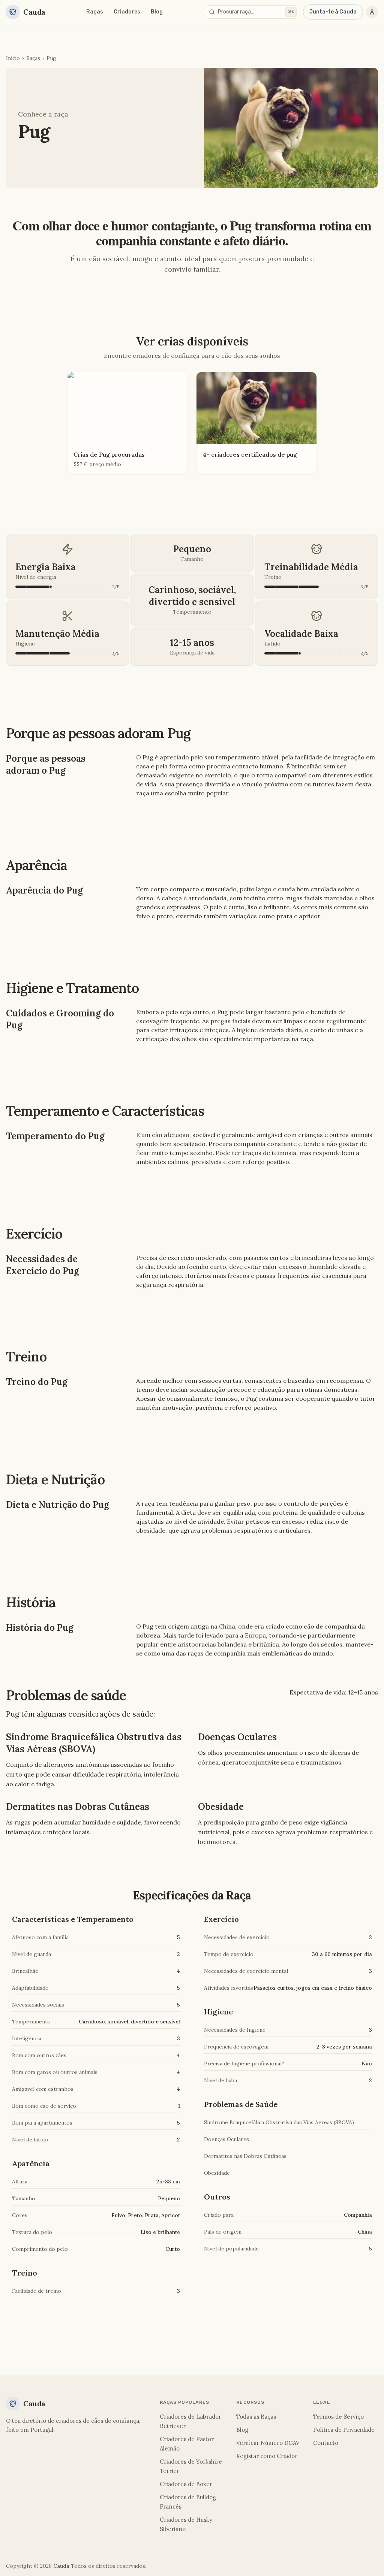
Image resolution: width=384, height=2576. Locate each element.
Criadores (127, 12)
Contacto (326, 2443)
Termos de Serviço (338, 2417)
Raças (95, 12)
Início (13, 58)
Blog (157, 12)
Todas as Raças (256, 2417)
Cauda (61, 2566)
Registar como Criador (267, 2456)
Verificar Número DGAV (268, 2443)
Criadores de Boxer (186, 2484)
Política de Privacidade (344, 2430)
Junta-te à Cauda (333, 12)
